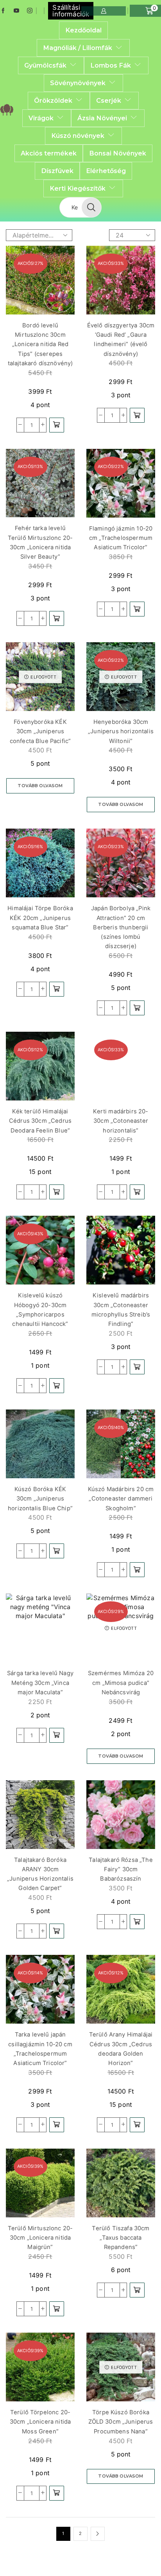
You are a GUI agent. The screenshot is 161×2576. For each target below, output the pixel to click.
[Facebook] (3, 11)
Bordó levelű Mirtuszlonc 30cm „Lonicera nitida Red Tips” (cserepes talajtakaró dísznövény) (40, 344)
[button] (57, 425)
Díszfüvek (57, 171)
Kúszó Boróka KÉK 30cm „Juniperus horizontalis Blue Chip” (40, 1499)
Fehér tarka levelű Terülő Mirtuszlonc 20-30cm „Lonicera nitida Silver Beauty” (40, 542)
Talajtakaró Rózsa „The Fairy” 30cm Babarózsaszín (121, 1869)
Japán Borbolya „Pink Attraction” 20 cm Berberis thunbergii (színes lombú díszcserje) (121, 927)
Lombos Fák (111, 65)
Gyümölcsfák (45, 65)
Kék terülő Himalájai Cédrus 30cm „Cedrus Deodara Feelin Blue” (40, 1121)
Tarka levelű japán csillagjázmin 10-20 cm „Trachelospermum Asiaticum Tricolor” (40, 2049)
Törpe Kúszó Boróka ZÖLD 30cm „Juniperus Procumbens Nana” (121, 2422)
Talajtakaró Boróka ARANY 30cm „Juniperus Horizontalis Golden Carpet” (40, 1874)
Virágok (41, 118)
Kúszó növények (78, 136)
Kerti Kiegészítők (78, 188)
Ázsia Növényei (102, 118)
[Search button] (91, 207)
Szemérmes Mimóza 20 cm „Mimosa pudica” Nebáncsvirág (121, 1683)
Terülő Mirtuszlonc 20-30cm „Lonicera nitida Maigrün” (40, 2238)
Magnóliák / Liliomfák (78, 48)
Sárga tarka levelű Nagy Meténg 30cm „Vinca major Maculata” (40, 1683)
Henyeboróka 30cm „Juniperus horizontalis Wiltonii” (121, 732)
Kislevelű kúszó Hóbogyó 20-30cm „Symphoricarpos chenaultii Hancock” (40, 1310)
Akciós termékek (49, 153)
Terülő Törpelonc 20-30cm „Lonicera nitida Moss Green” (40, 2422)
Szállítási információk (71, 11)
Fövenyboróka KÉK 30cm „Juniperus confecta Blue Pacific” (40, 732)
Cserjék (109, 100)
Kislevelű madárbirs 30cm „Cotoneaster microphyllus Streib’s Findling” (121, 1310)
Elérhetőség (106, 171)
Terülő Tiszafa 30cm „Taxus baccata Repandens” (121, 2238)
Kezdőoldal (83, 30)
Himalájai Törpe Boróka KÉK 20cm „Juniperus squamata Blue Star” (40, 918)
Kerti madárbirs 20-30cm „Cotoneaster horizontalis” (121, 1121)
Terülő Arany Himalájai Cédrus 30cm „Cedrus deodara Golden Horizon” (121, 2049)
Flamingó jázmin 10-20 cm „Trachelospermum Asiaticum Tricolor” (121, 538)
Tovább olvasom (40, 786)
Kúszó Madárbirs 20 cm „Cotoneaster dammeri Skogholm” (121, 1499)
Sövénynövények (78, 83)
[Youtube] (16, 11)
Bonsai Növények (118, 153)
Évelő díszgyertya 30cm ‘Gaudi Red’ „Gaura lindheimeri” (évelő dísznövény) (121, 340)
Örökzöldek (53, 100)
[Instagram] (30, 11)
